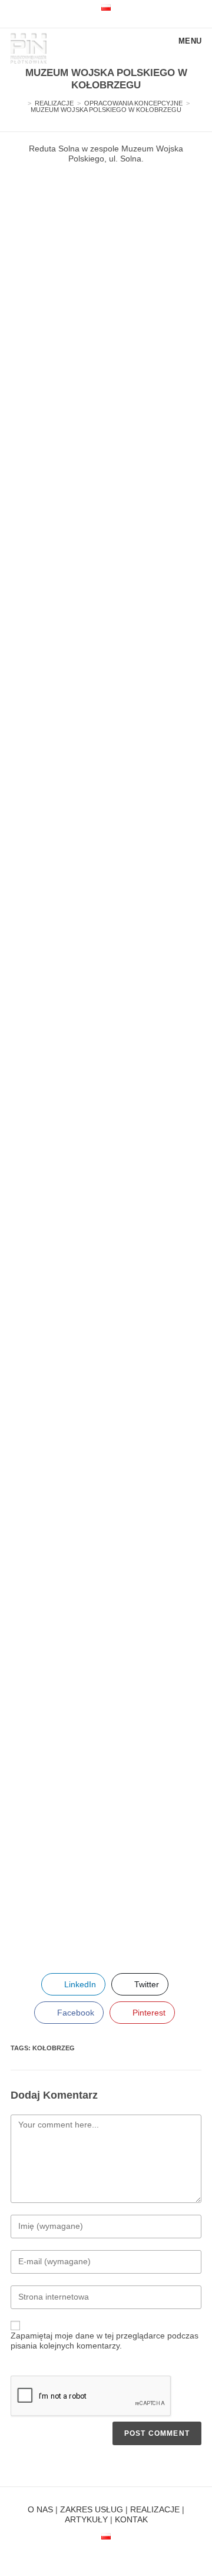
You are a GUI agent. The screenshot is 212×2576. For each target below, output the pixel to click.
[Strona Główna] (21, 103)
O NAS (40, 2509)
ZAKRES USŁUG (92, 2509)
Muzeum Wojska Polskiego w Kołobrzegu (106, 110)
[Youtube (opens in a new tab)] (101, 19)
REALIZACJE (155, 2509)
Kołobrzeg (54, 2048)
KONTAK (131, 2519)
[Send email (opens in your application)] (111, 19)
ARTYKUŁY (86, 2519)
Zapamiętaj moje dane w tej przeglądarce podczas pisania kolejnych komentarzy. (105, 2341)
